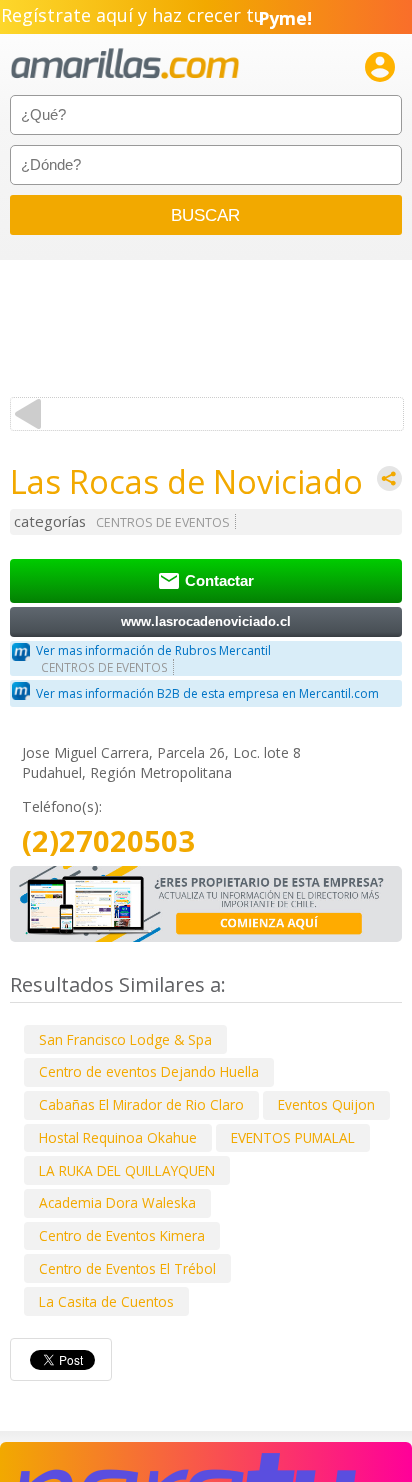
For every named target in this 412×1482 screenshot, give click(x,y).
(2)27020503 (108, 841)
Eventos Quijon (326, 1104)
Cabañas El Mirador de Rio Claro (141, 1104)
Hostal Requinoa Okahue (118, 1137)
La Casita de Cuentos (106, 1301)
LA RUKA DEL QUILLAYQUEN (127, 1170)
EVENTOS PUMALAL (293, 1137)
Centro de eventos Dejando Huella (149, 1071)
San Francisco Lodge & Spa (125, 1039)
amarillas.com (125, 64)
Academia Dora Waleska (117, 1202)
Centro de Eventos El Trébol (127, 1268)
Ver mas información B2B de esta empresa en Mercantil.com (207, 693)
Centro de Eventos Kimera (122, 1235)
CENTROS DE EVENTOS (163, 522)
